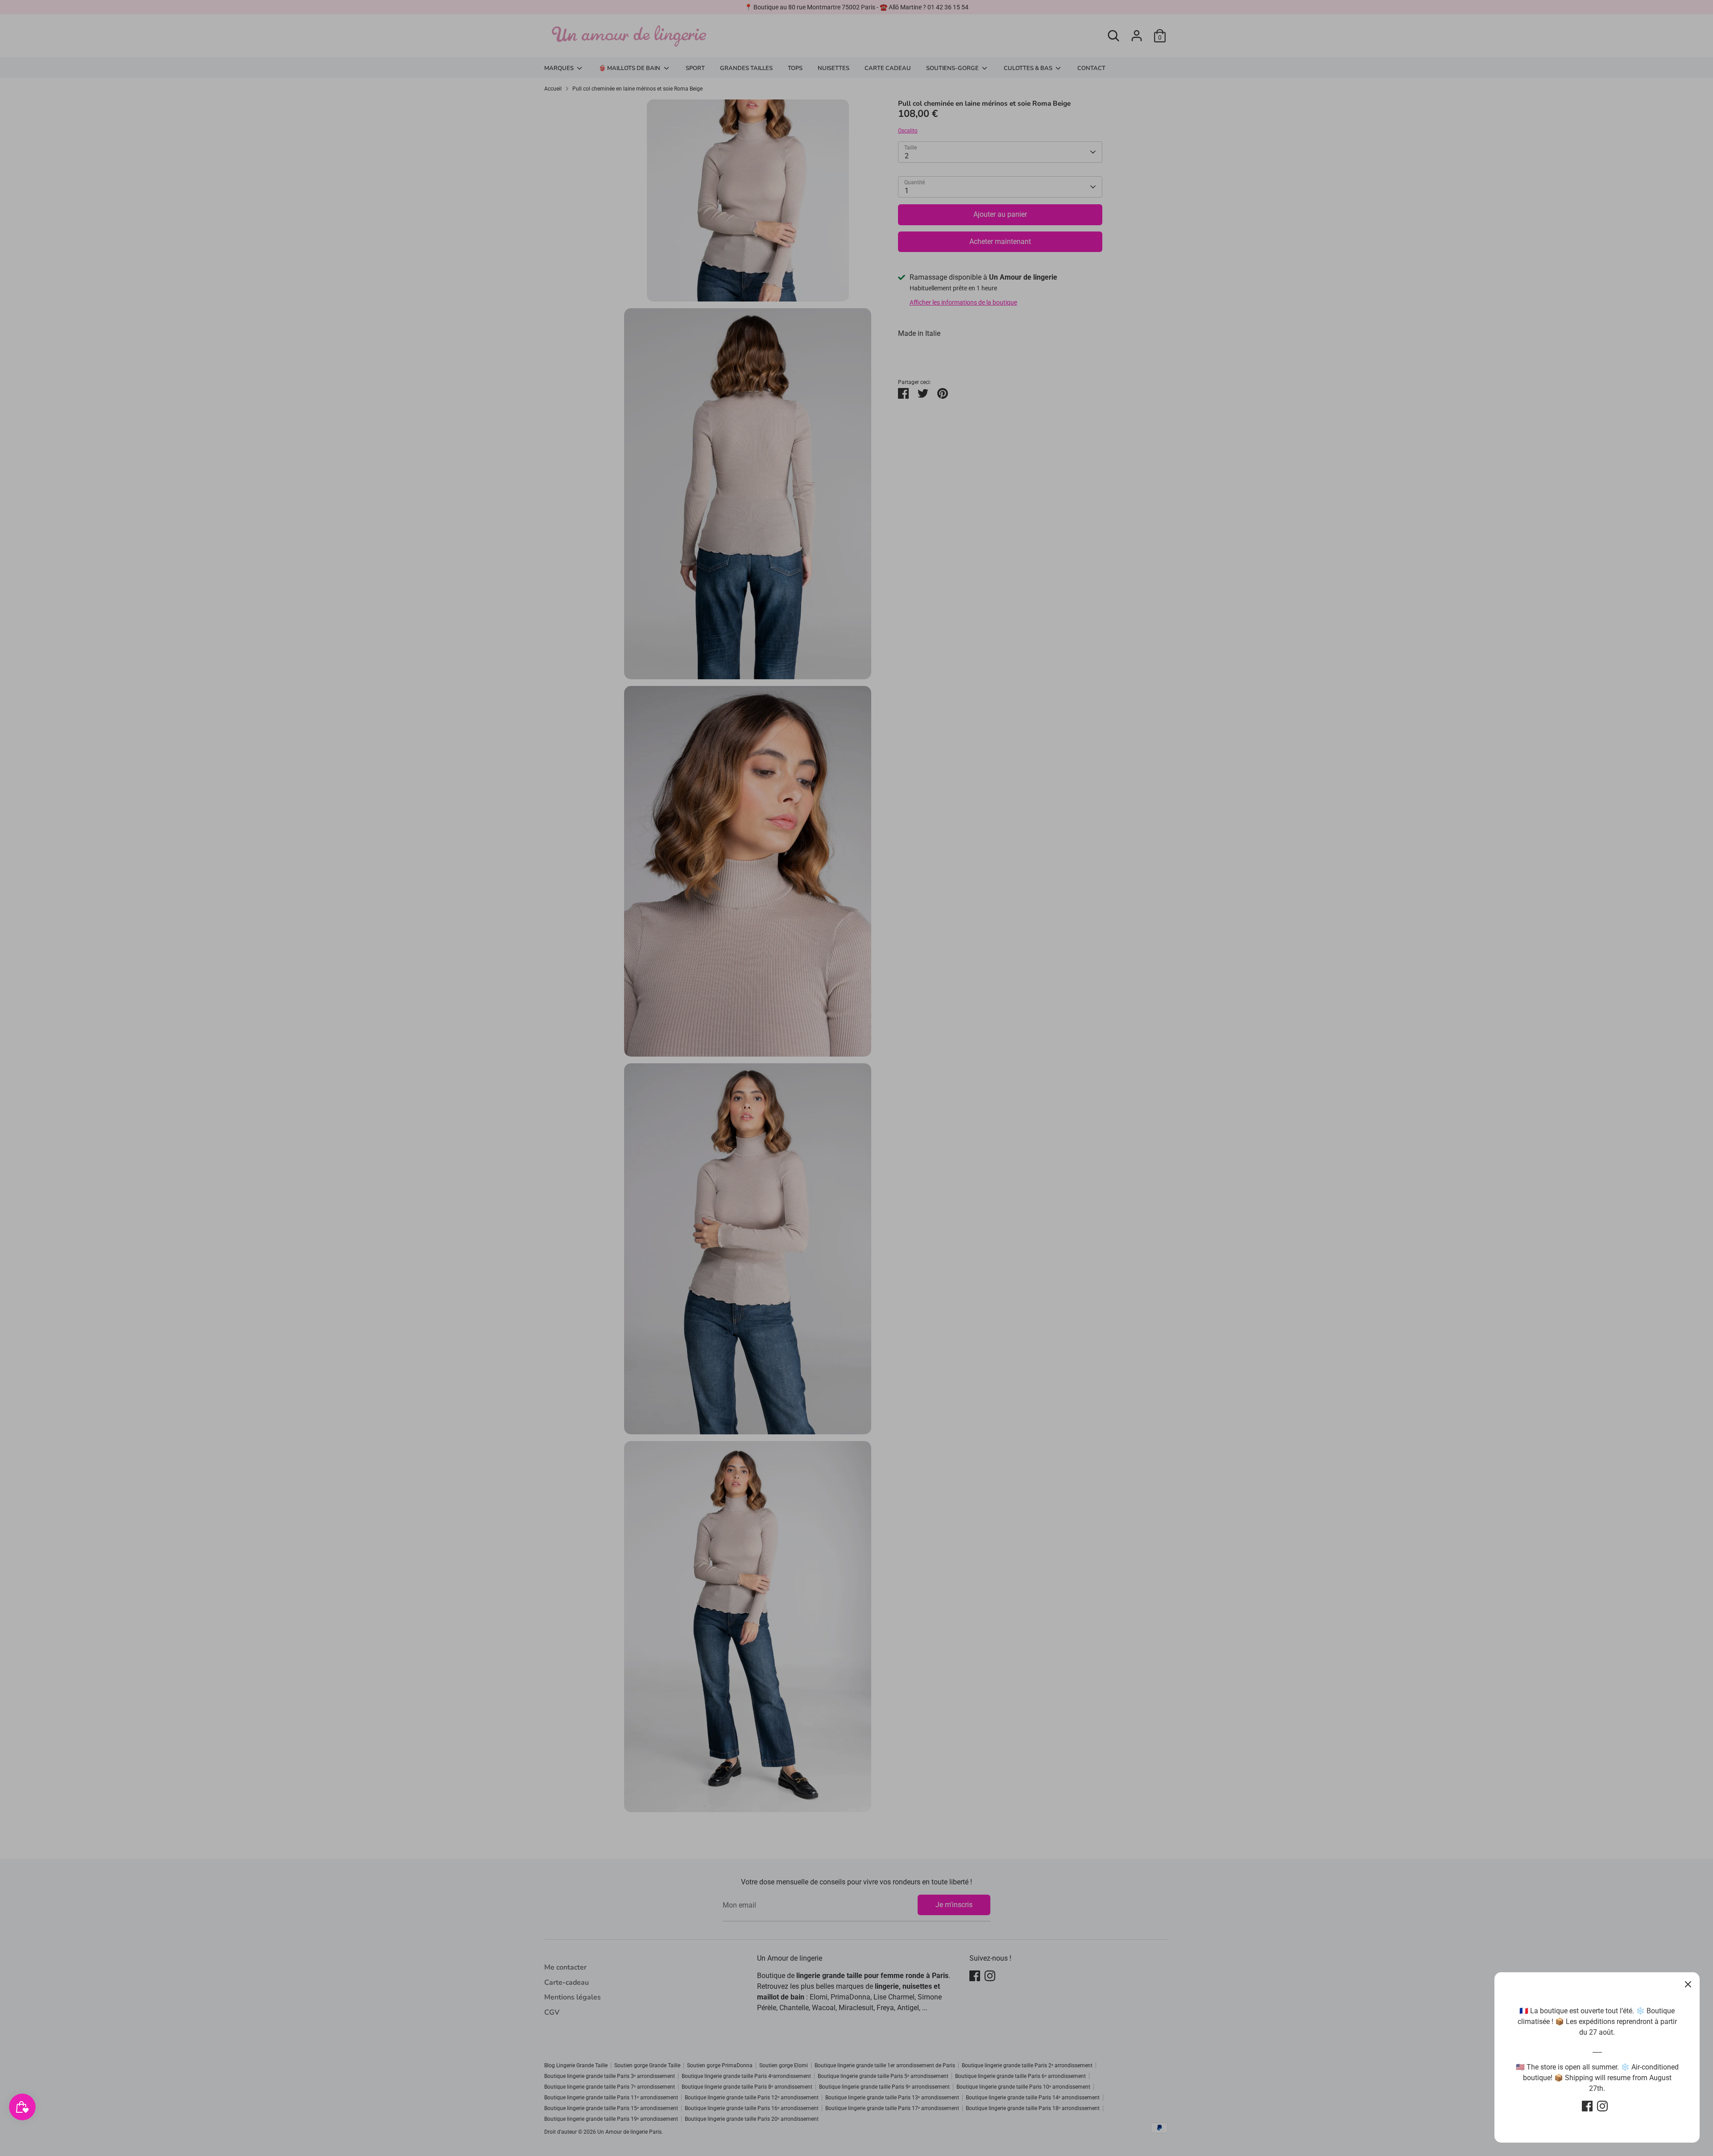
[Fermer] (1688, 1984)
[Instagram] (1602, 2106)
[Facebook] (1587, 2106)
